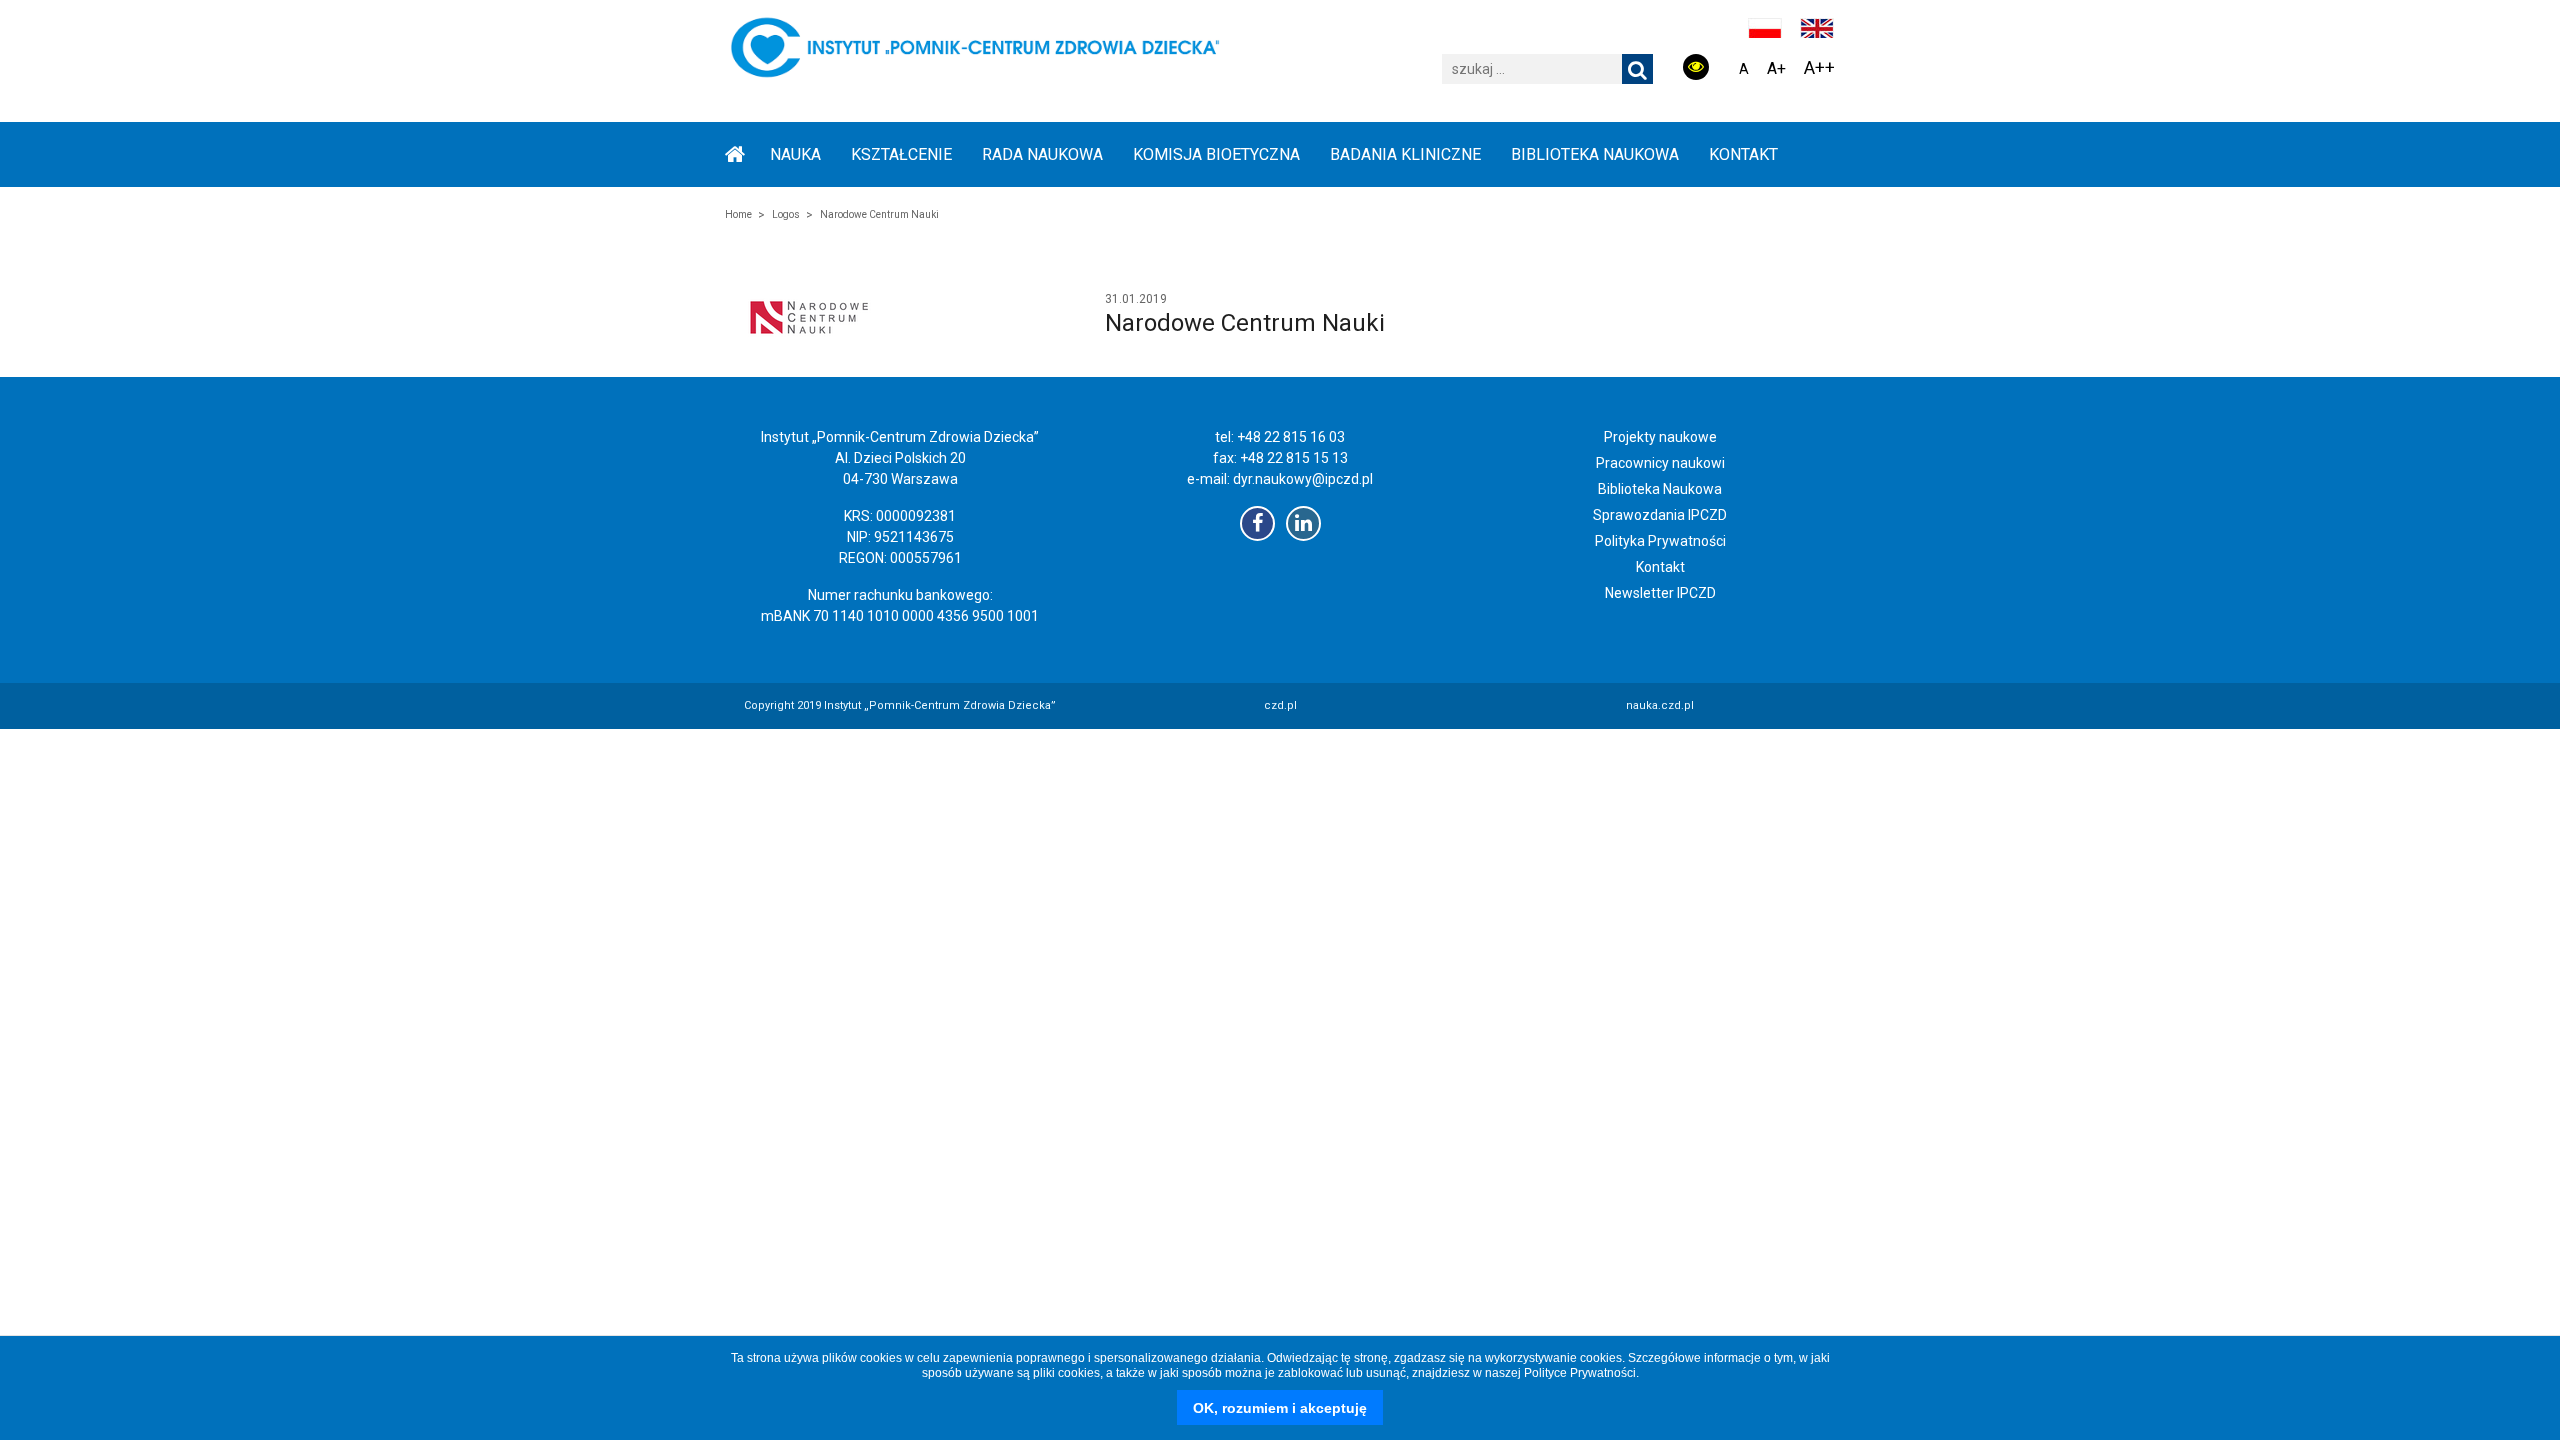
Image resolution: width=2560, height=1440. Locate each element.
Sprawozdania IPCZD (1660, 515)
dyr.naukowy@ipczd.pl (1303, 479)
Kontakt (1743, 154)
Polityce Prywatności (1580, 1373)
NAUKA (795, 154)
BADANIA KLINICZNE (1405, 154)
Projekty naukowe (1660, 437)
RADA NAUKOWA (1042, 154)
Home (738, 214)
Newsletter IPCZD (1660, 593)
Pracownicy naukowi (1660, 463)
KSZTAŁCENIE (901, 154)
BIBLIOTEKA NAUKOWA (1595, 154)
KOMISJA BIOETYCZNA (1216, 154)
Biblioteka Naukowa (1660, 489)
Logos (786, 214)
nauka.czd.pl (1660, 705)
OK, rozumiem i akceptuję (1280, 1408)
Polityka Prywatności (1660, 541)
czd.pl (1280, 705)
